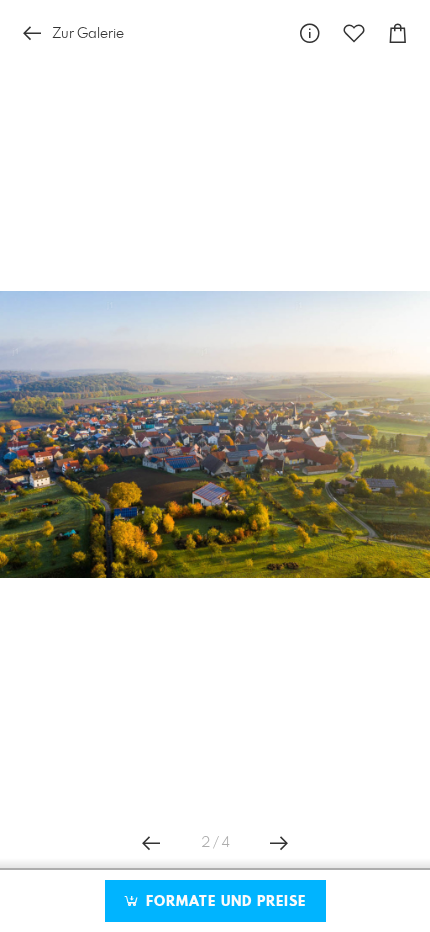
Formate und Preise (223, 902)
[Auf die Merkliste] (354, 33)
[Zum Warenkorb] (398, 33)
